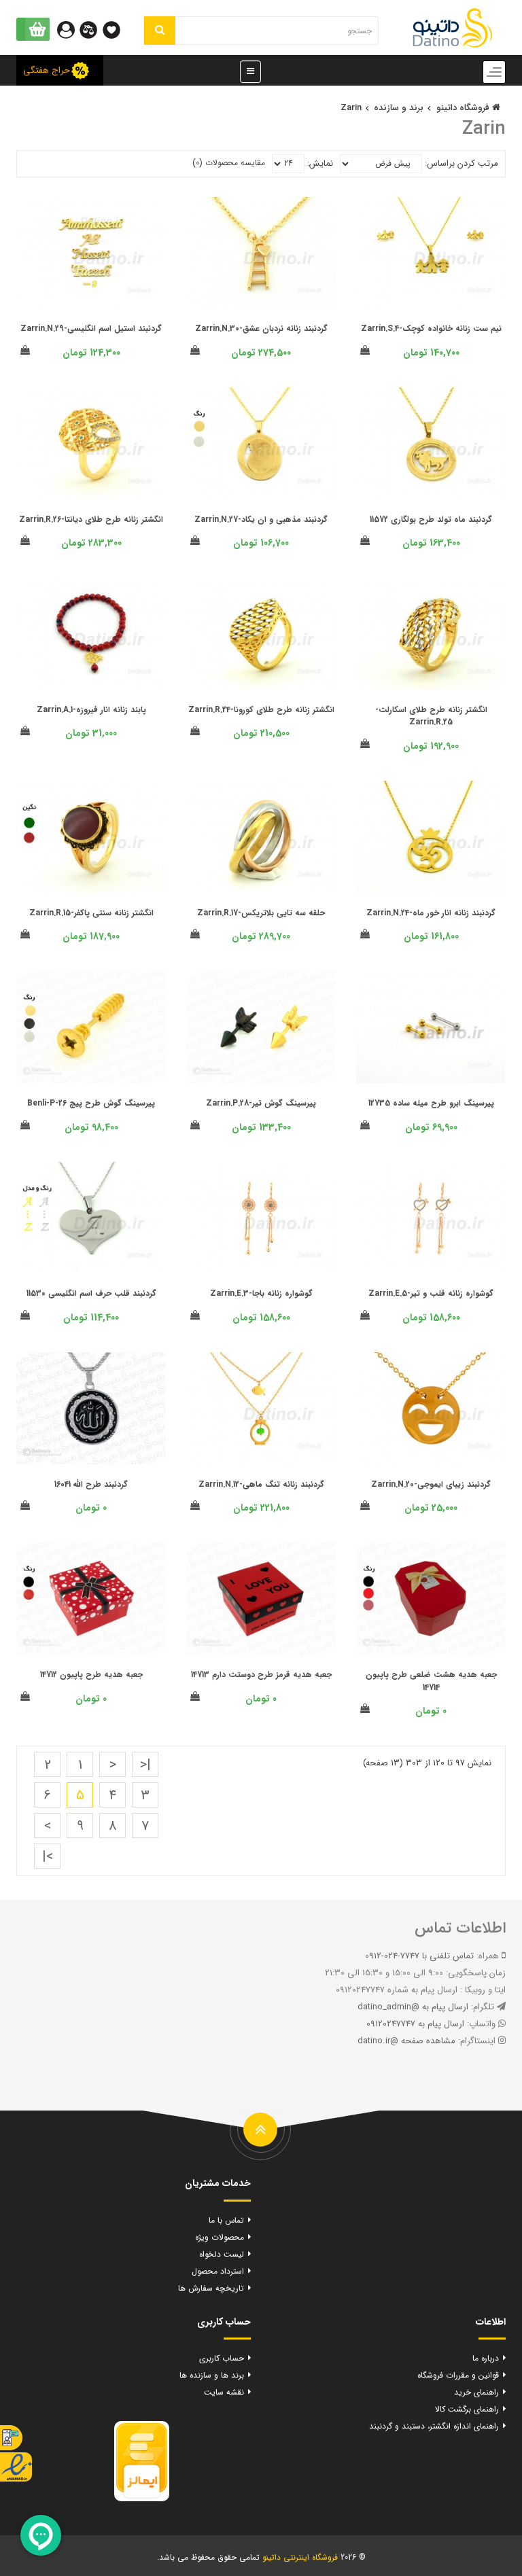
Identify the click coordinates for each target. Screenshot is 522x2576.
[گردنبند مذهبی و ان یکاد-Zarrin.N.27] (261, 443)
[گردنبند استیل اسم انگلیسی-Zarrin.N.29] (91, 253)
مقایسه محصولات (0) (229, 163)
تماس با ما (226, 2220)
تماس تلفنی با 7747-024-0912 (419, 1956)
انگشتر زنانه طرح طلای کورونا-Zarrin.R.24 (261, 710)
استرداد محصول (218, 2271)
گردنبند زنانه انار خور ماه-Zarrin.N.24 (431, 913)
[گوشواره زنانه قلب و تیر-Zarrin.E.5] (431, 1218)
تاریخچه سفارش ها (211, 2288)
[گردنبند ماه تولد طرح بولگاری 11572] (431, 443)
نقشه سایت (224, 2392)
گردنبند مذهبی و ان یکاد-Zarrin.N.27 (261, 519)
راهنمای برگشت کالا (467, 2409)
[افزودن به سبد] (365, 351)
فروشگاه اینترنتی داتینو (300, 2557)
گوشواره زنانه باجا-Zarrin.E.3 (261, 1293)
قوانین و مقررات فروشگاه (458, 2375)
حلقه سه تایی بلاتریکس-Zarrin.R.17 (261, 913)
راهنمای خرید (476, 2392)
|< (145, 1765)
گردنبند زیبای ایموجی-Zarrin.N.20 (431, 1484)
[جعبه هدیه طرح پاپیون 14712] (91, 1599)
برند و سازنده (399, 108)
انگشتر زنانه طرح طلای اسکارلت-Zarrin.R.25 (431, 716)
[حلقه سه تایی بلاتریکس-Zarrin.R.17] (261, 837)
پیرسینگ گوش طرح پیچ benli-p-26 (91, 1103)
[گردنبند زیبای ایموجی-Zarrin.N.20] (431, 1408)
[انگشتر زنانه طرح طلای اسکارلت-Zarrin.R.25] (431, 634)
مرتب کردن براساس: (462, 163)
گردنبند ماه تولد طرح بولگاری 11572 (431, 519)
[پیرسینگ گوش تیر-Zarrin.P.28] (261, 1027)
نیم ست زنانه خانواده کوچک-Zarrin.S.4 (431, 329)
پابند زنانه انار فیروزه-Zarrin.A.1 (91, 710)
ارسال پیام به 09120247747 (415, 2024)
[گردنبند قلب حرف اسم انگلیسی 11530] (91, 1218)
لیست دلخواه (222, 2254)
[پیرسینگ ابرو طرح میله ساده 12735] (431, 1027)
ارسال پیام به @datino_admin (413, 2007)
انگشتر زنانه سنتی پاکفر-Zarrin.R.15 (91, 913)
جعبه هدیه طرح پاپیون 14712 (91, 1675)
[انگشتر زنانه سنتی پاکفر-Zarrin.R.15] (91, 837)
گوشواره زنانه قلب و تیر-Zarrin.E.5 (431, 1293)
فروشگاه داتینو (464, 108)
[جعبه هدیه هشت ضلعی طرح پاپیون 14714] (431, 1599)
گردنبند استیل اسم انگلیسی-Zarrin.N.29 (91, 329)
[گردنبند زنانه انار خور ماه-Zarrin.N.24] (431, 837)
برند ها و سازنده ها (212, 2375)
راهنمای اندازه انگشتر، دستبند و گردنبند (434, 2426)
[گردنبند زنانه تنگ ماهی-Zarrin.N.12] (261, 1408)
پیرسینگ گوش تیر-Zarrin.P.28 (261, 1103)
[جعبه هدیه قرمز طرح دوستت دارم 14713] (261, 1599)
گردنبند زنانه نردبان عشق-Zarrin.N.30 (261, 329)
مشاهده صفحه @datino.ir (406, 2041)
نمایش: (320, 163)
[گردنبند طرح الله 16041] (91, 1408)
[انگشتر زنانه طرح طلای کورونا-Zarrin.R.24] (261, 634)
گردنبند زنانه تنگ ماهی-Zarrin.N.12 (261, 1484)
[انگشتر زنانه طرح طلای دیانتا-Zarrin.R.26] (91, 443)
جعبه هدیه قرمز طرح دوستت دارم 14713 (261, 1675)
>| (48, 1857)
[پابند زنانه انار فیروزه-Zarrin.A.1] (91, 634)
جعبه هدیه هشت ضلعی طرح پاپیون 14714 (431, 1681)
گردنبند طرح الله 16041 (91, 1484)
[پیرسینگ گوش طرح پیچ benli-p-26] (91, 1027)
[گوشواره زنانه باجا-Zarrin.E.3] (261, 1218)
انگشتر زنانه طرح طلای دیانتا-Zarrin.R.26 (91, 519)
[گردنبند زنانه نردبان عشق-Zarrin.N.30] (261, 253)
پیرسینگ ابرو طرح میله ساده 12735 (431, 1103)
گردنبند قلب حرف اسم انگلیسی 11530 (91, 1293)
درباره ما (486, 2358)
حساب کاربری (222, 2358)
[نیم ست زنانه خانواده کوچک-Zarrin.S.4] (431, 253)
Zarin (351, 108)
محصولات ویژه (220, 2237)
